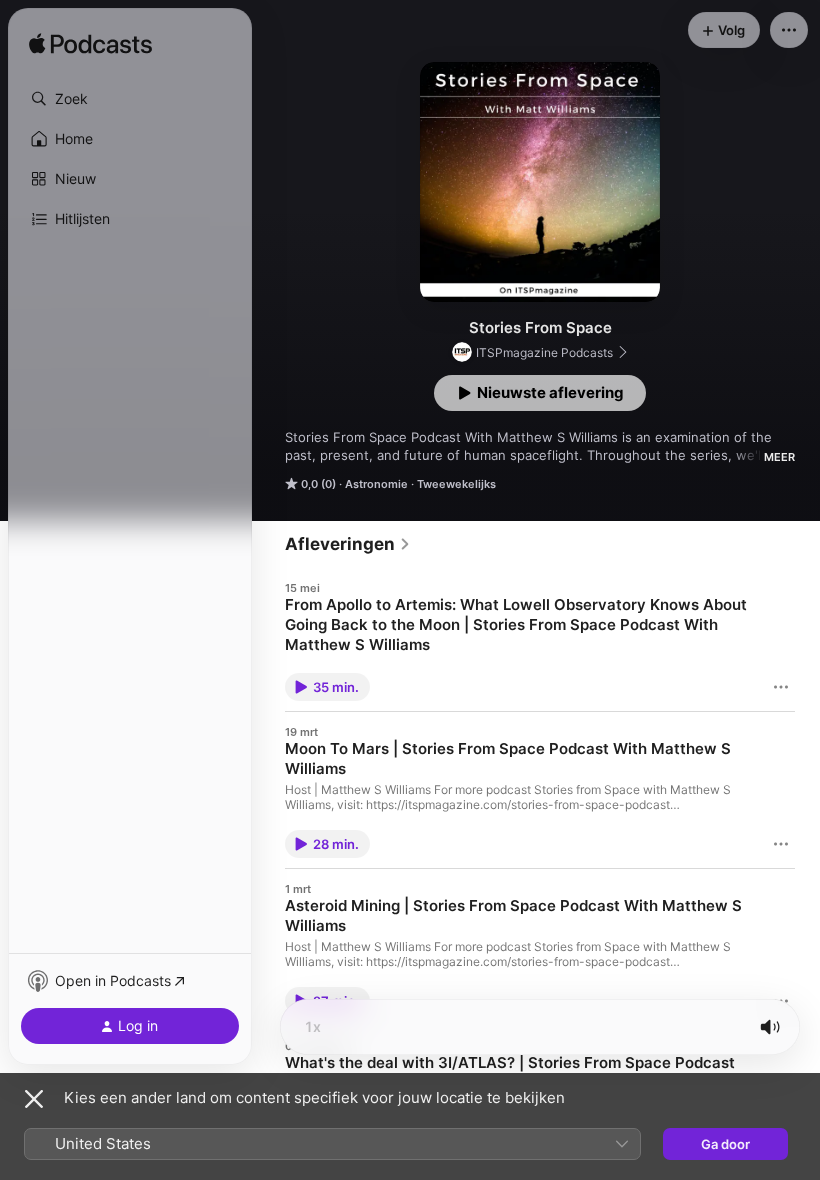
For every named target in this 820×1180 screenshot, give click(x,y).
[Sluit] (34, 1099)
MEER (779, 457)
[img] (90, 45)
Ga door (725, 1144)
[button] (130, 99)
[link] (348, 544)
